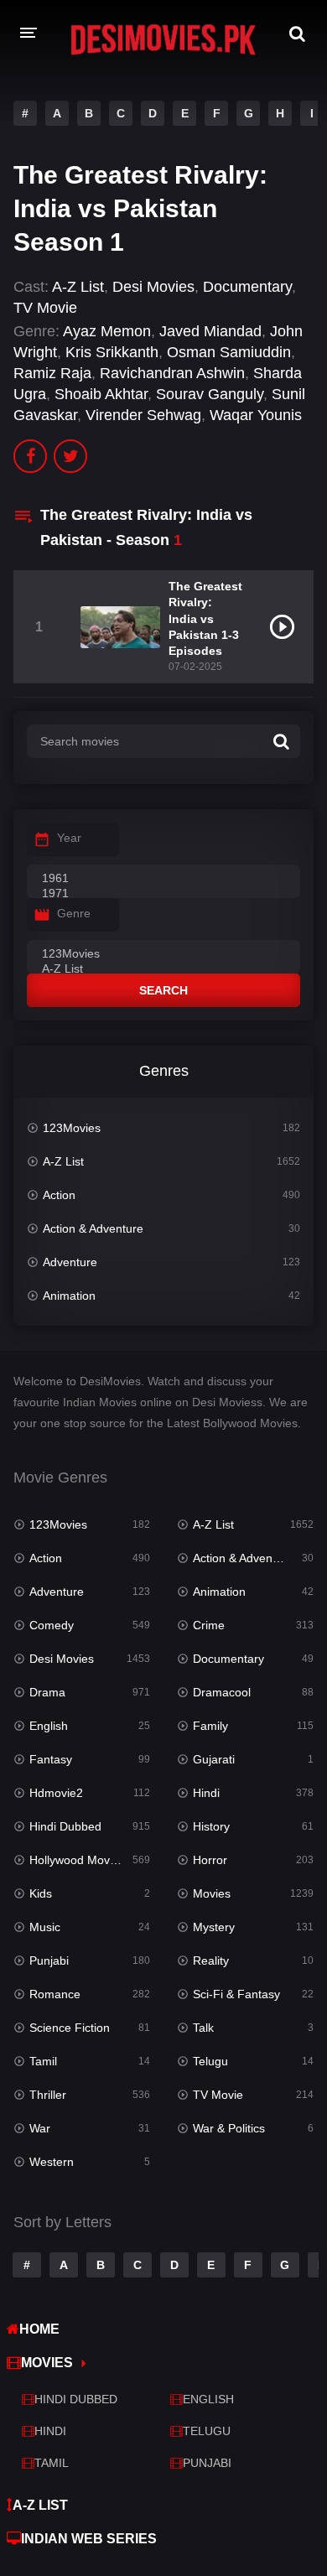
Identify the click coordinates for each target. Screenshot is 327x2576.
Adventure (70, 1262)
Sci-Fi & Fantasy (236, 1994)
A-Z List (78, 287)
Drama (47, 1692)
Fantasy (51, 1759)
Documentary (247, 287)
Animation (69, 1296)
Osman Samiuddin (229, 352)
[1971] (163, 894)
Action (59, 1195)
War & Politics (229, 2128)
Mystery (214, 1927)
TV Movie (45, 308)
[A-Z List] (163, 969)
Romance (55, 1994)
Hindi (206, 1793)
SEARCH (163, 990)
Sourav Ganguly (210, 394)
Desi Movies (153, 287)
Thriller (48, 2095)
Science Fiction (70, 2028)
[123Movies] (163, 954)
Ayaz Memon (107, 331)
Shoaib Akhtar (101, 394)
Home (39, 2329)
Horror (210, 1860)
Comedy (52, 1625)
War (40, 2128)
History (211, 1826)
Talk (203, 2028)
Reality (211, 1961)
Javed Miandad (210, 331)
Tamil (43, 2061)
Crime (209, 1625)
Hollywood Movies (77, 1860)
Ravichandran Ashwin (172, 373)
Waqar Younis (256, 415)
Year (69, 838)
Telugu (210, 2061)
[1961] (163, 879)
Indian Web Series (89, 2539)
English (49, 1726)
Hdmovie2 (56, 1793)
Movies (212, 1893)
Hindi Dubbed (65, 1826)
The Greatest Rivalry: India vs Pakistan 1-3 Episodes (205, 618)
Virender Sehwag (143, 415)
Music (45, 1927)
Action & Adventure (93, 1228)
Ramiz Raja (52, 373)
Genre (74, 913)
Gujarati (214, 1759)
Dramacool (222, 1692)
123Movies (72, 1128)
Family (210, 1726)
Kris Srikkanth (112, 352)
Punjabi (49, 1961)
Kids (41, 1893)
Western (52, 2162)
